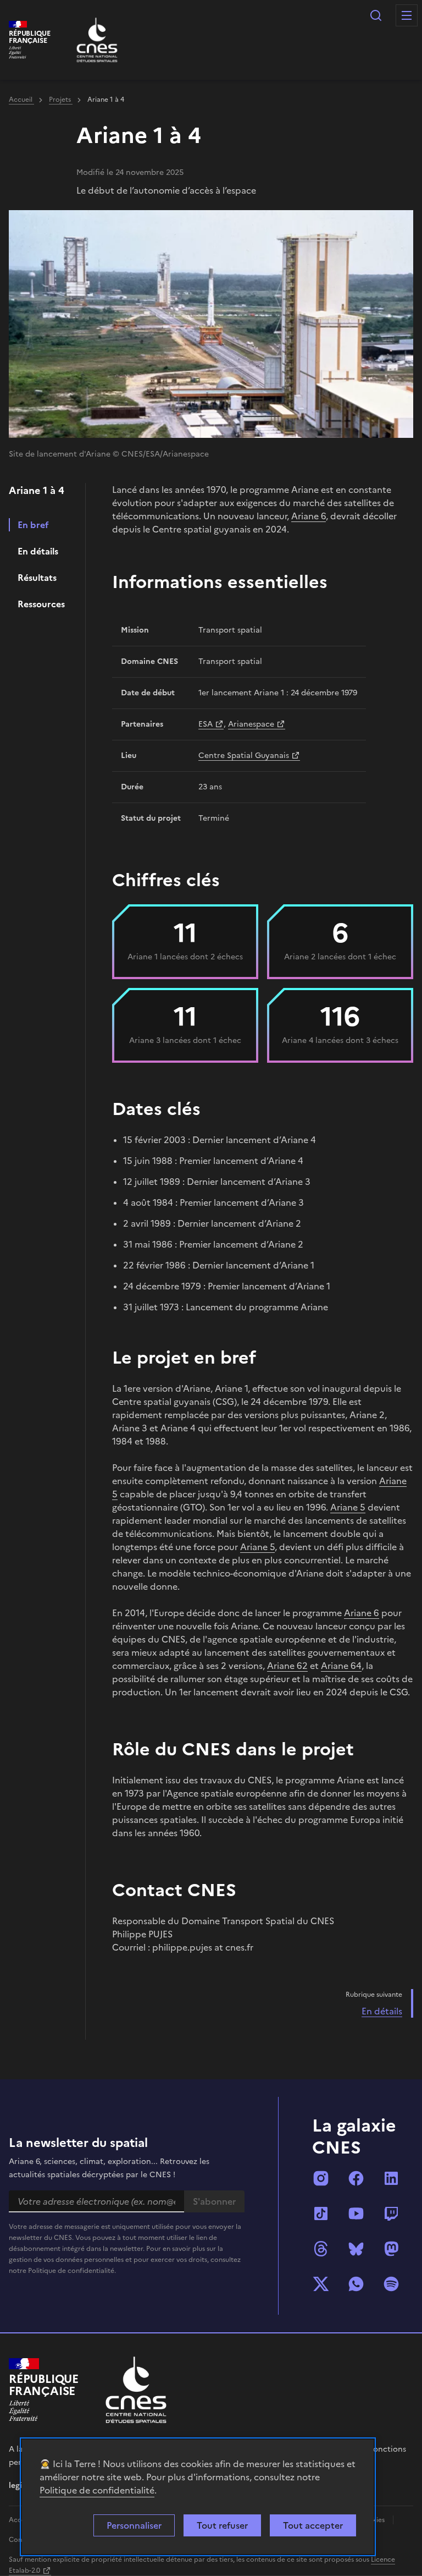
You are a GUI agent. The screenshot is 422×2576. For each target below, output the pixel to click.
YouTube (356, 2214)
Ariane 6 (309, 516)
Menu (407, 15)
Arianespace (251, 724)
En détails (38, 551)
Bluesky (356, 2249)
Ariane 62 (287, 1666)
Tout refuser (222, 2525)
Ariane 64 (341, 1666)
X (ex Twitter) (321, 2284)
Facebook (356, 2178)
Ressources (41, 604)
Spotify (391, 2284)
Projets (61, 100)
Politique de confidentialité (97, 2490)
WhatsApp (356, 2284)
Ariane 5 (348, 1507)
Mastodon (391, 2249)
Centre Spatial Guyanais (244, 756)
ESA (206, 724)
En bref (33, 525)
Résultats (37, 578)
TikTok (321, 2214)
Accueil (21, 100)
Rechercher (376, 15)
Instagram (321, 2178)
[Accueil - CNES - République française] (136, 2390)
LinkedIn (391, 2178)
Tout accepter (313, 2525)
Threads (321, 2249)
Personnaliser (134, 2525)
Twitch (391, 2214)
